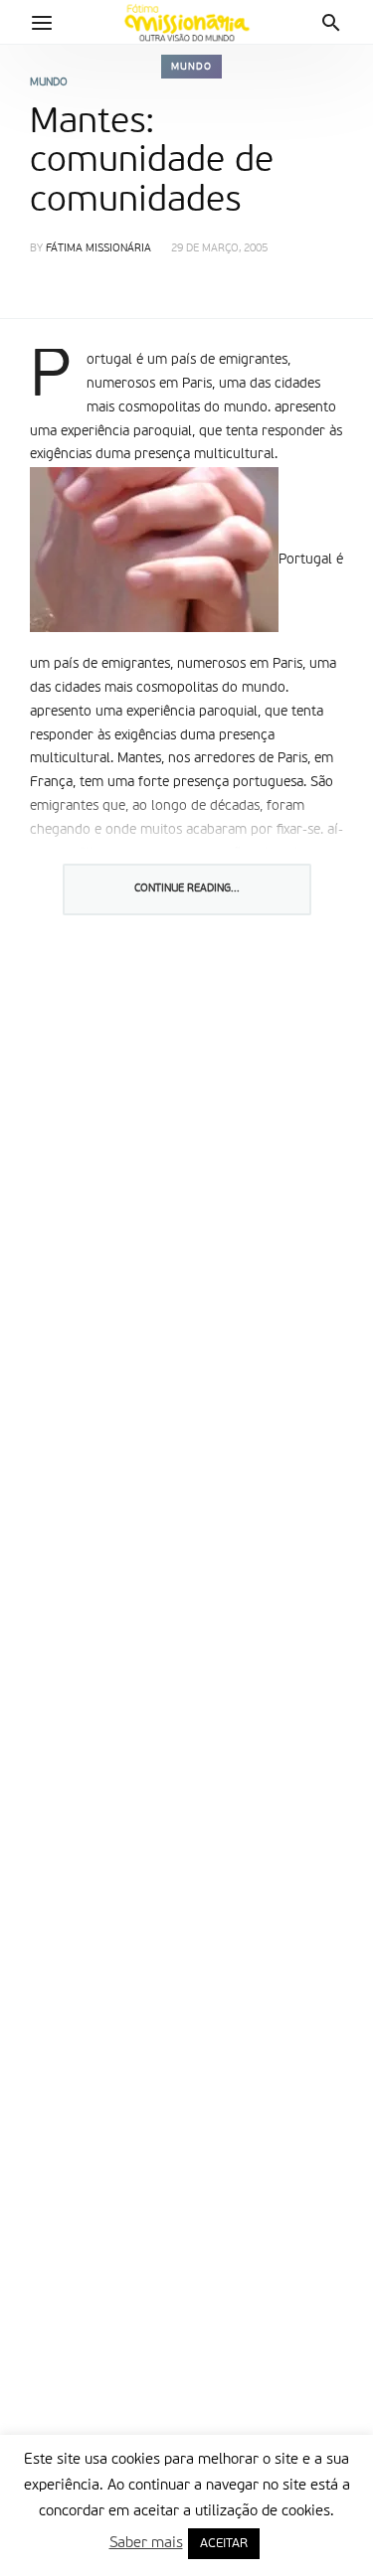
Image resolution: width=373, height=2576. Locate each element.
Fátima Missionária (98, 249)
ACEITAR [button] (224, 2544)
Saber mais (146, 2543)
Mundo (191, 67)
